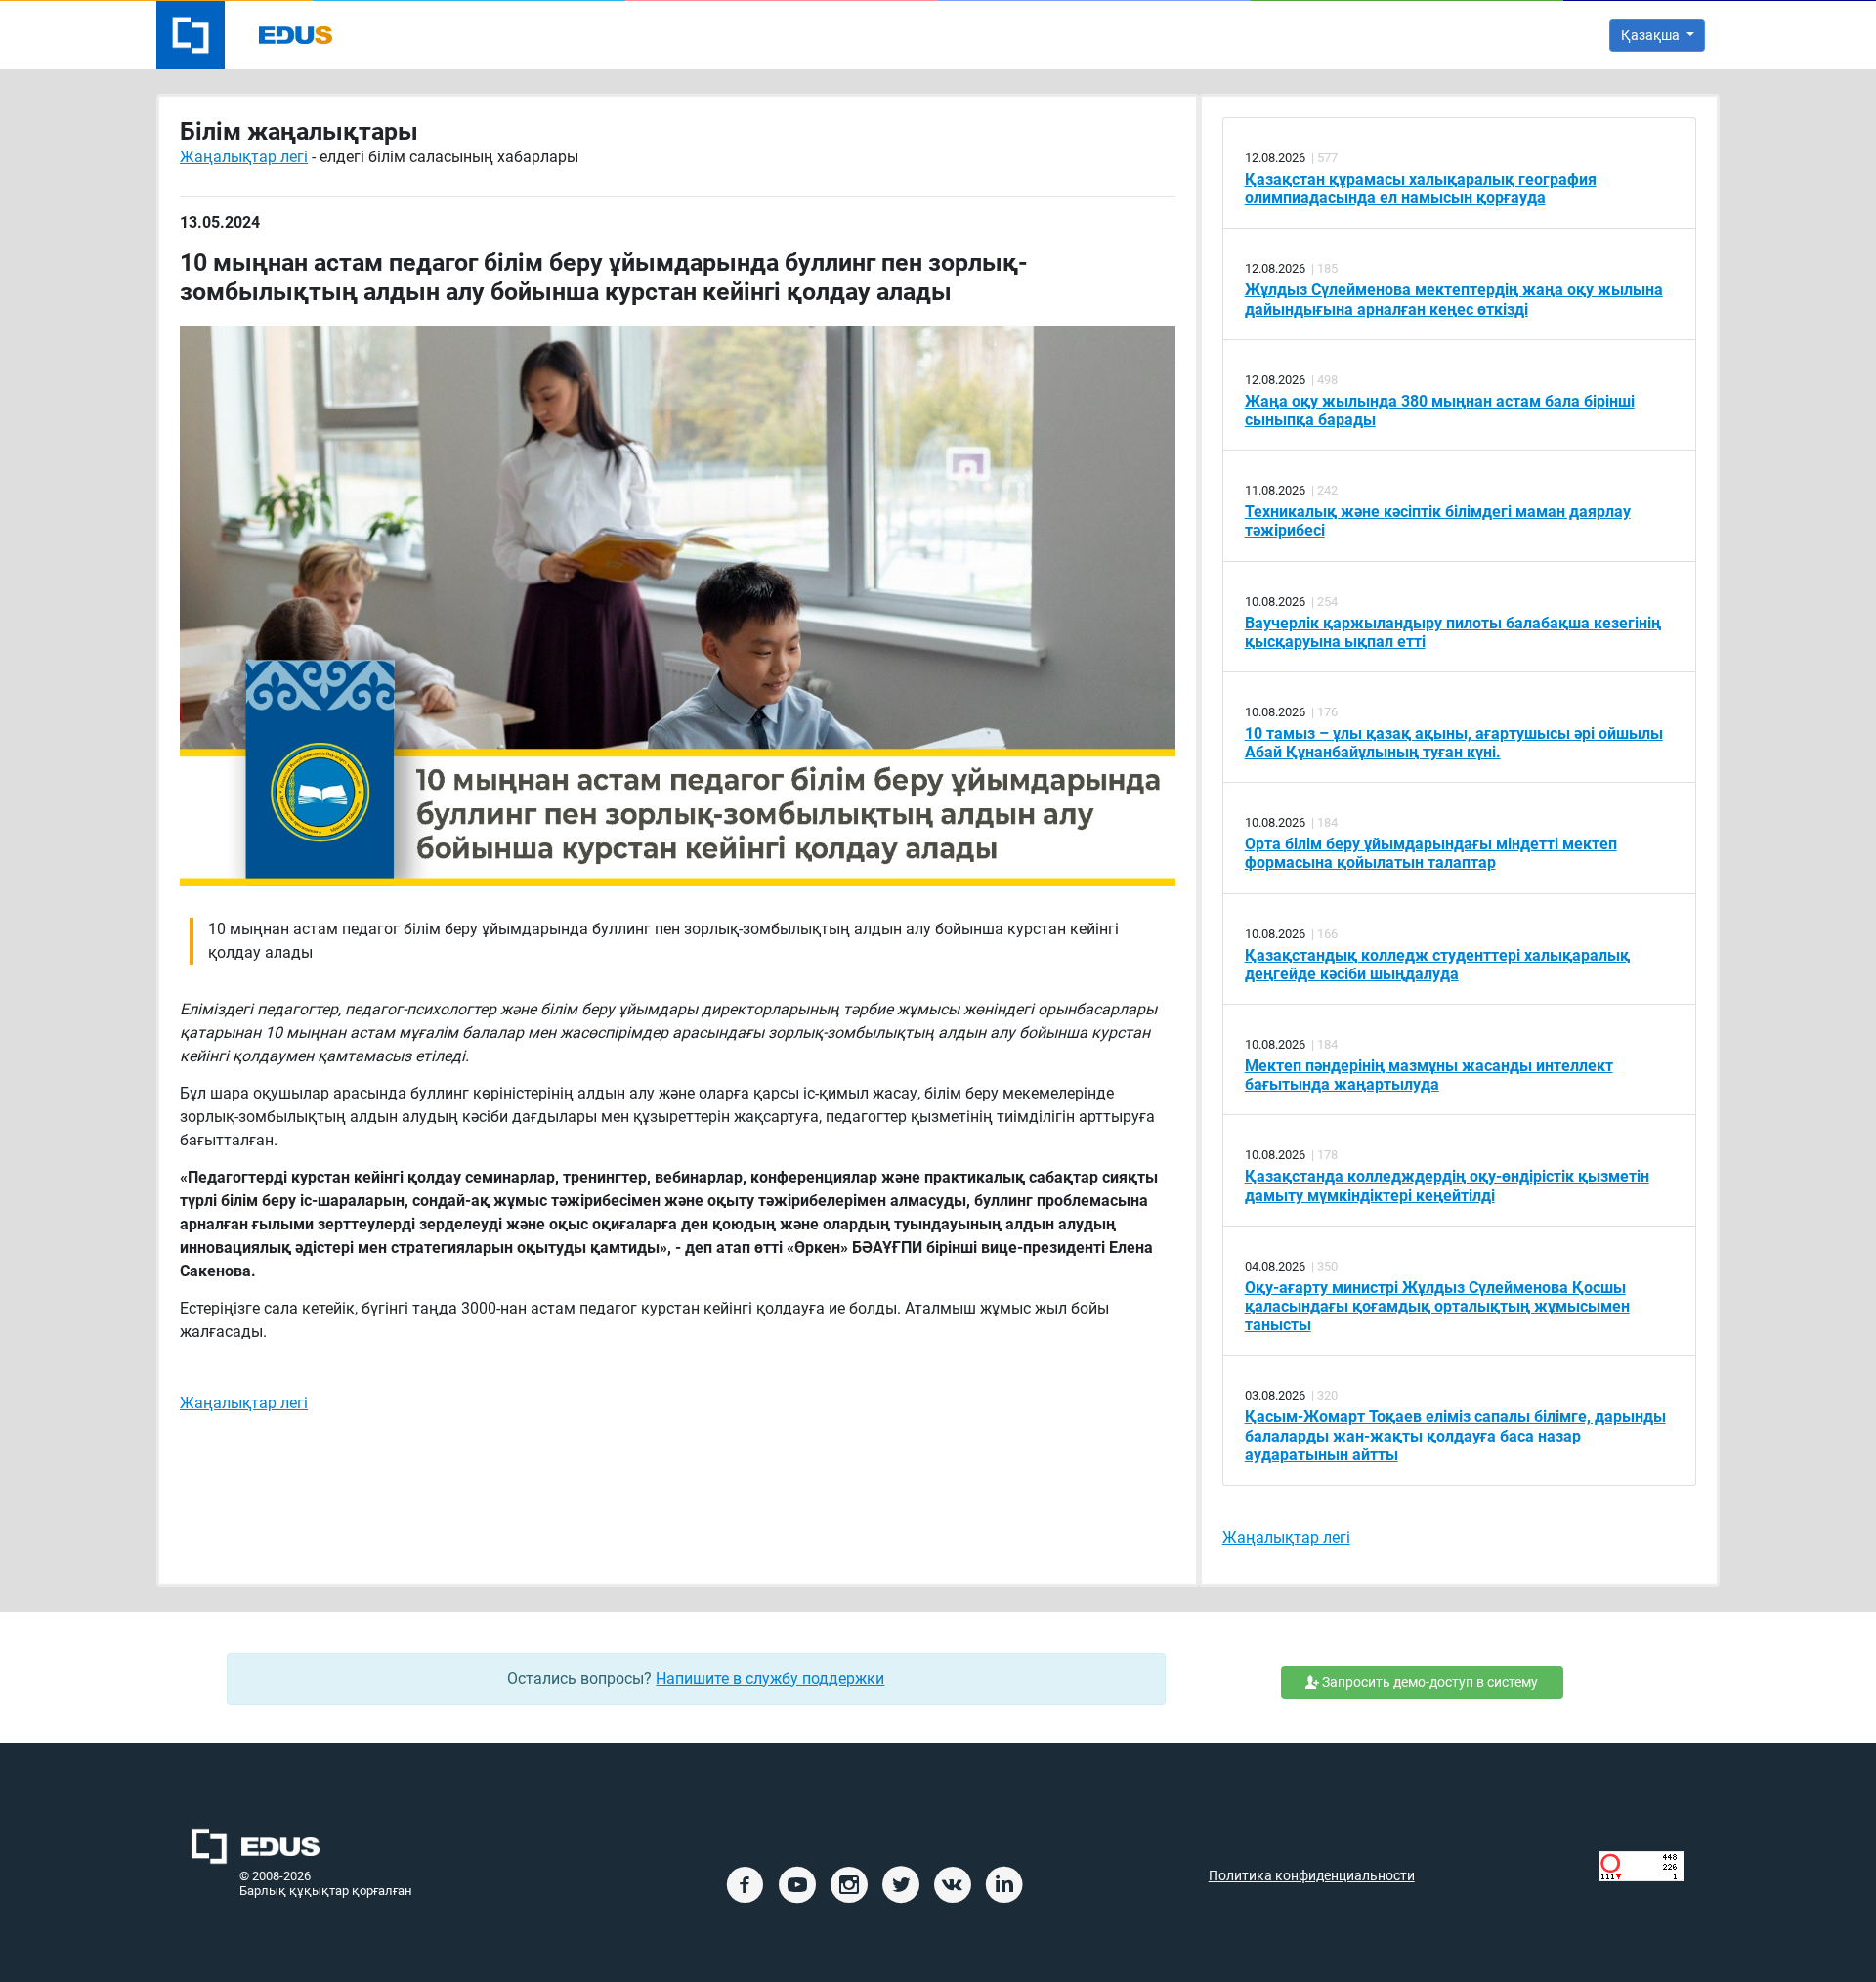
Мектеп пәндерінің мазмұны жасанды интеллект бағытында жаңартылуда (1429, 1075)
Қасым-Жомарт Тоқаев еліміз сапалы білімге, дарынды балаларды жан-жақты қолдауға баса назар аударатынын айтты (1455, 1435)
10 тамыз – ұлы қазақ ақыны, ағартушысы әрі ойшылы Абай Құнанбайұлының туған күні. (1454, 743)
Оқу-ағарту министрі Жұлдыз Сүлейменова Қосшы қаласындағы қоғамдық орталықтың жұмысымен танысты (1437, 1306)
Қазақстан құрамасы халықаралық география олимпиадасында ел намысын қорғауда (1421, 189)
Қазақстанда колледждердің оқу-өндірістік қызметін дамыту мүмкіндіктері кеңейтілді (1447, 1185)
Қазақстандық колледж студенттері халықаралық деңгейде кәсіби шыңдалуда (1437, 965)
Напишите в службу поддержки (770, 1679)
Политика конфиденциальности (1312, 1876)
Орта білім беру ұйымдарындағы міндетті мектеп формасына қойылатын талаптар (1431, 853)
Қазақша (1652, 35)
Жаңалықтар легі (244, 157)
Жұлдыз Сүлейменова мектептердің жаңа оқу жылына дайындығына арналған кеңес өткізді (1454, 299)
